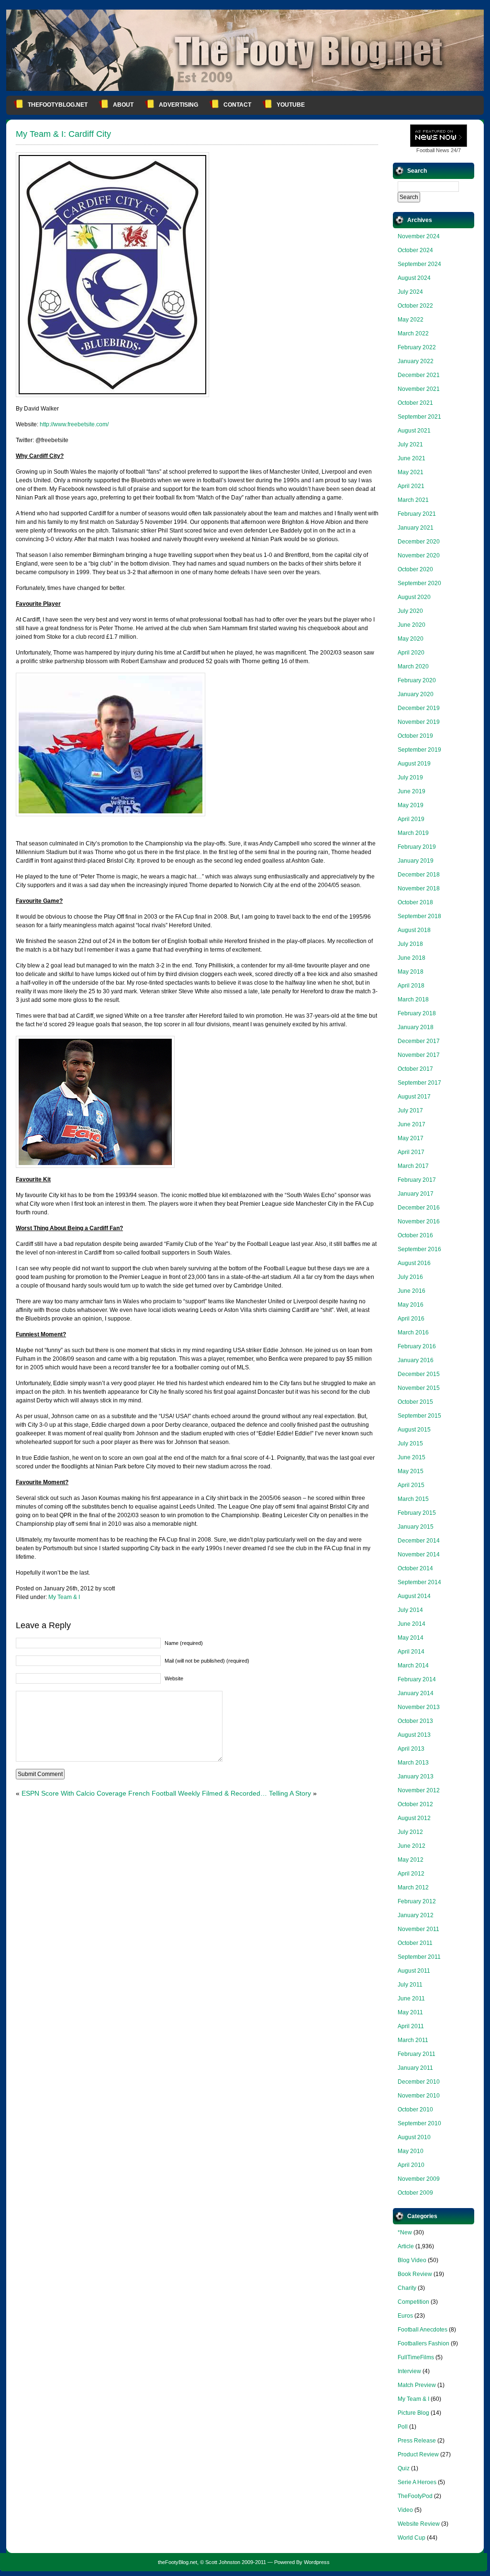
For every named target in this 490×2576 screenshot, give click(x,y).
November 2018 (419, 888)
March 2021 (413, 500)
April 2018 (411, 986)
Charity (407, 2288)
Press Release (417, 2441)
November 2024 (419, 236)
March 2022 (413, 333)
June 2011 (411, 1999)
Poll (403, 2427)
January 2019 (416, 861)
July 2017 (410, 1110)
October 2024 (415, 250)
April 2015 (411, 1485)
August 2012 (414, 1818)
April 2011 (411, 2026)
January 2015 (416, 1527)
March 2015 (413, 1499)
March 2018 (413, 999)
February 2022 (417, 347)
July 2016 (410, 1277)
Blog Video (412, 2260)
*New (405, 2232)
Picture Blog (413, 2413)
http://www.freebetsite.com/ (74, 424)
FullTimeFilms (416, 2357)
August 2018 (414, 930)
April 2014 (411, 1652)
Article (406, 2246)
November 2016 (419, 1221)
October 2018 (415, 902)
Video (405, 2510)
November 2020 (419, 555)
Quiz (404, 2468)
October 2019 (415, 736)
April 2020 (411, 653)
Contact (237, 105)
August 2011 (414, 1971)
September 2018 (419, 916)
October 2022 (415, 306)
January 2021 (416, 528)
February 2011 (417, 2054)
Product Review (418, 2454)
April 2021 (411, 486)
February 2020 (417, 680)
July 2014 (410, 1610)
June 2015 (412, 1457)
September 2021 (419, 417)
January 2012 (416, 1915)
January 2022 (416, 361)
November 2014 (419, 1554)
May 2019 (411, 805)
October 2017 (415, 1069)
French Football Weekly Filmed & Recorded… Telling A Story (220, 1793)
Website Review (419, 2524)
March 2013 (413, 1763)
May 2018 (411, 972)
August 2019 (414, 764)
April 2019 (411, 819)
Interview (409, 2371)
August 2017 (414, 1097)
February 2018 (417, 1013)
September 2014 (419, 1582)
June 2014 (412, 1624)
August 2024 (414, 278)
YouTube (291, 105)
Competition (413, 2302)
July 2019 (410, 777)
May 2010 (411, 2151)
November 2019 (419, 722)
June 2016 (412, 1291)
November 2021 (419, 389)
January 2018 (416, 1027)
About (123, 105)
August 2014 (414, 1596)
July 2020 (410, 611)
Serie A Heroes (417, 2482)
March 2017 (413, 1166)
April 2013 (411, 1749)
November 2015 (419, 1388)
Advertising (178, 105)
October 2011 (415, 1943)
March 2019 (413, 833)
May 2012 (411, 1860)
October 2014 (415, 1568)
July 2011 (410, 1985)
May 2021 (411, 472)
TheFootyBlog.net (58, 105)
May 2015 (411, 1471)
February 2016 (417, 1346)
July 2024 (410, 292)
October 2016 (415, 1235)
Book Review (415, 2274)
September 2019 (419, 750)
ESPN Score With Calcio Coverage (74, 1793)
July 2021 (410, 444)
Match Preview (417, 2385)
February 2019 (417, 847)
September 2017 (419, 1083)
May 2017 (411, 1138)
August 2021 (414, 431)
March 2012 (413, 1888)
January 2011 (415, 2068)
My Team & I (64, 1597)
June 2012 (412, 1846)
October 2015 (415, 1402)
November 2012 (419, 1790)
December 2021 (419, 375)
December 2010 (419, 2082)
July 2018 (410, 944)
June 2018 (412, 958)
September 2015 (419, 1416)
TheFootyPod (415, 2496)
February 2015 (417, 1513)
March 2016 (413, 1332)
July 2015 (410, 1443)
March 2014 (413, 1666)
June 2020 (412, 625)
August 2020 (414, 597)
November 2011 (418, 1929)
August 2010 (414, 2137)
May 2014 (411, 1638)
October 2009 (415, 2193)
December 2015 (419, 1374)
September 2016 (419, 1249)
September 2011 (419, 1957)
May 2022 (411, 320)
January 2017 (416, 1194)
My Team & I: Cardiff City (63, 134)
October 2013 (415, 1721)
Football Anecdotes (423, 2330)
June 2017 (412, 1124)
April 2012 (411, 1874)
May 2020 (411, 639)
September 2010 (419, 2123)
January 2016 (416, 1360)
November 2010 (419, 2096)
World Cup (412, 2538)
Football (425, 150)
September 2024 (419, 264)
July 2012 (410, 1832)
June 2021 (412, 458)
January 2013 (416, 1777)
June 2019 (412, 791)
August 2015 (414, 1430)
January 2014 (416, 1693)
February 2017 (417, 1180)
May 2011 (410, 2012)
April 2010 (411, 2165)
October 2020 (415, 569)
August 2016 (414, 1263)
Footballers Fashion (423, 2343)
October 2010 (415, 2110)
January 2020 (416, 694)
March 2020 (413, 666)
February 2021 (417, 514)
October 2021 (415, 403)
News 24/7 (439, 150)
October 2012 (415, 1804)
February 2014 (417, 1679)
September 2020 (419, 583)
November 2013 (419, 1707)
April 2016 (411, 1319)
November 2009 (419, 2179)
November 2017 (419, 1055)
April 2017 (411, 1152)
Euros (405, 2316)
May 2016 (411, 1305)
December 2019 (419, 708)
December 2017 (419, 1041)
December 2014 (419, 1541)
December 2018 (419, 875)
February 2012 (417, 1901)
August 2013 (414, 1735)
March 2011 (413, 2040)
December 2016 (419, 1208)
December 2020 (419, 542)
